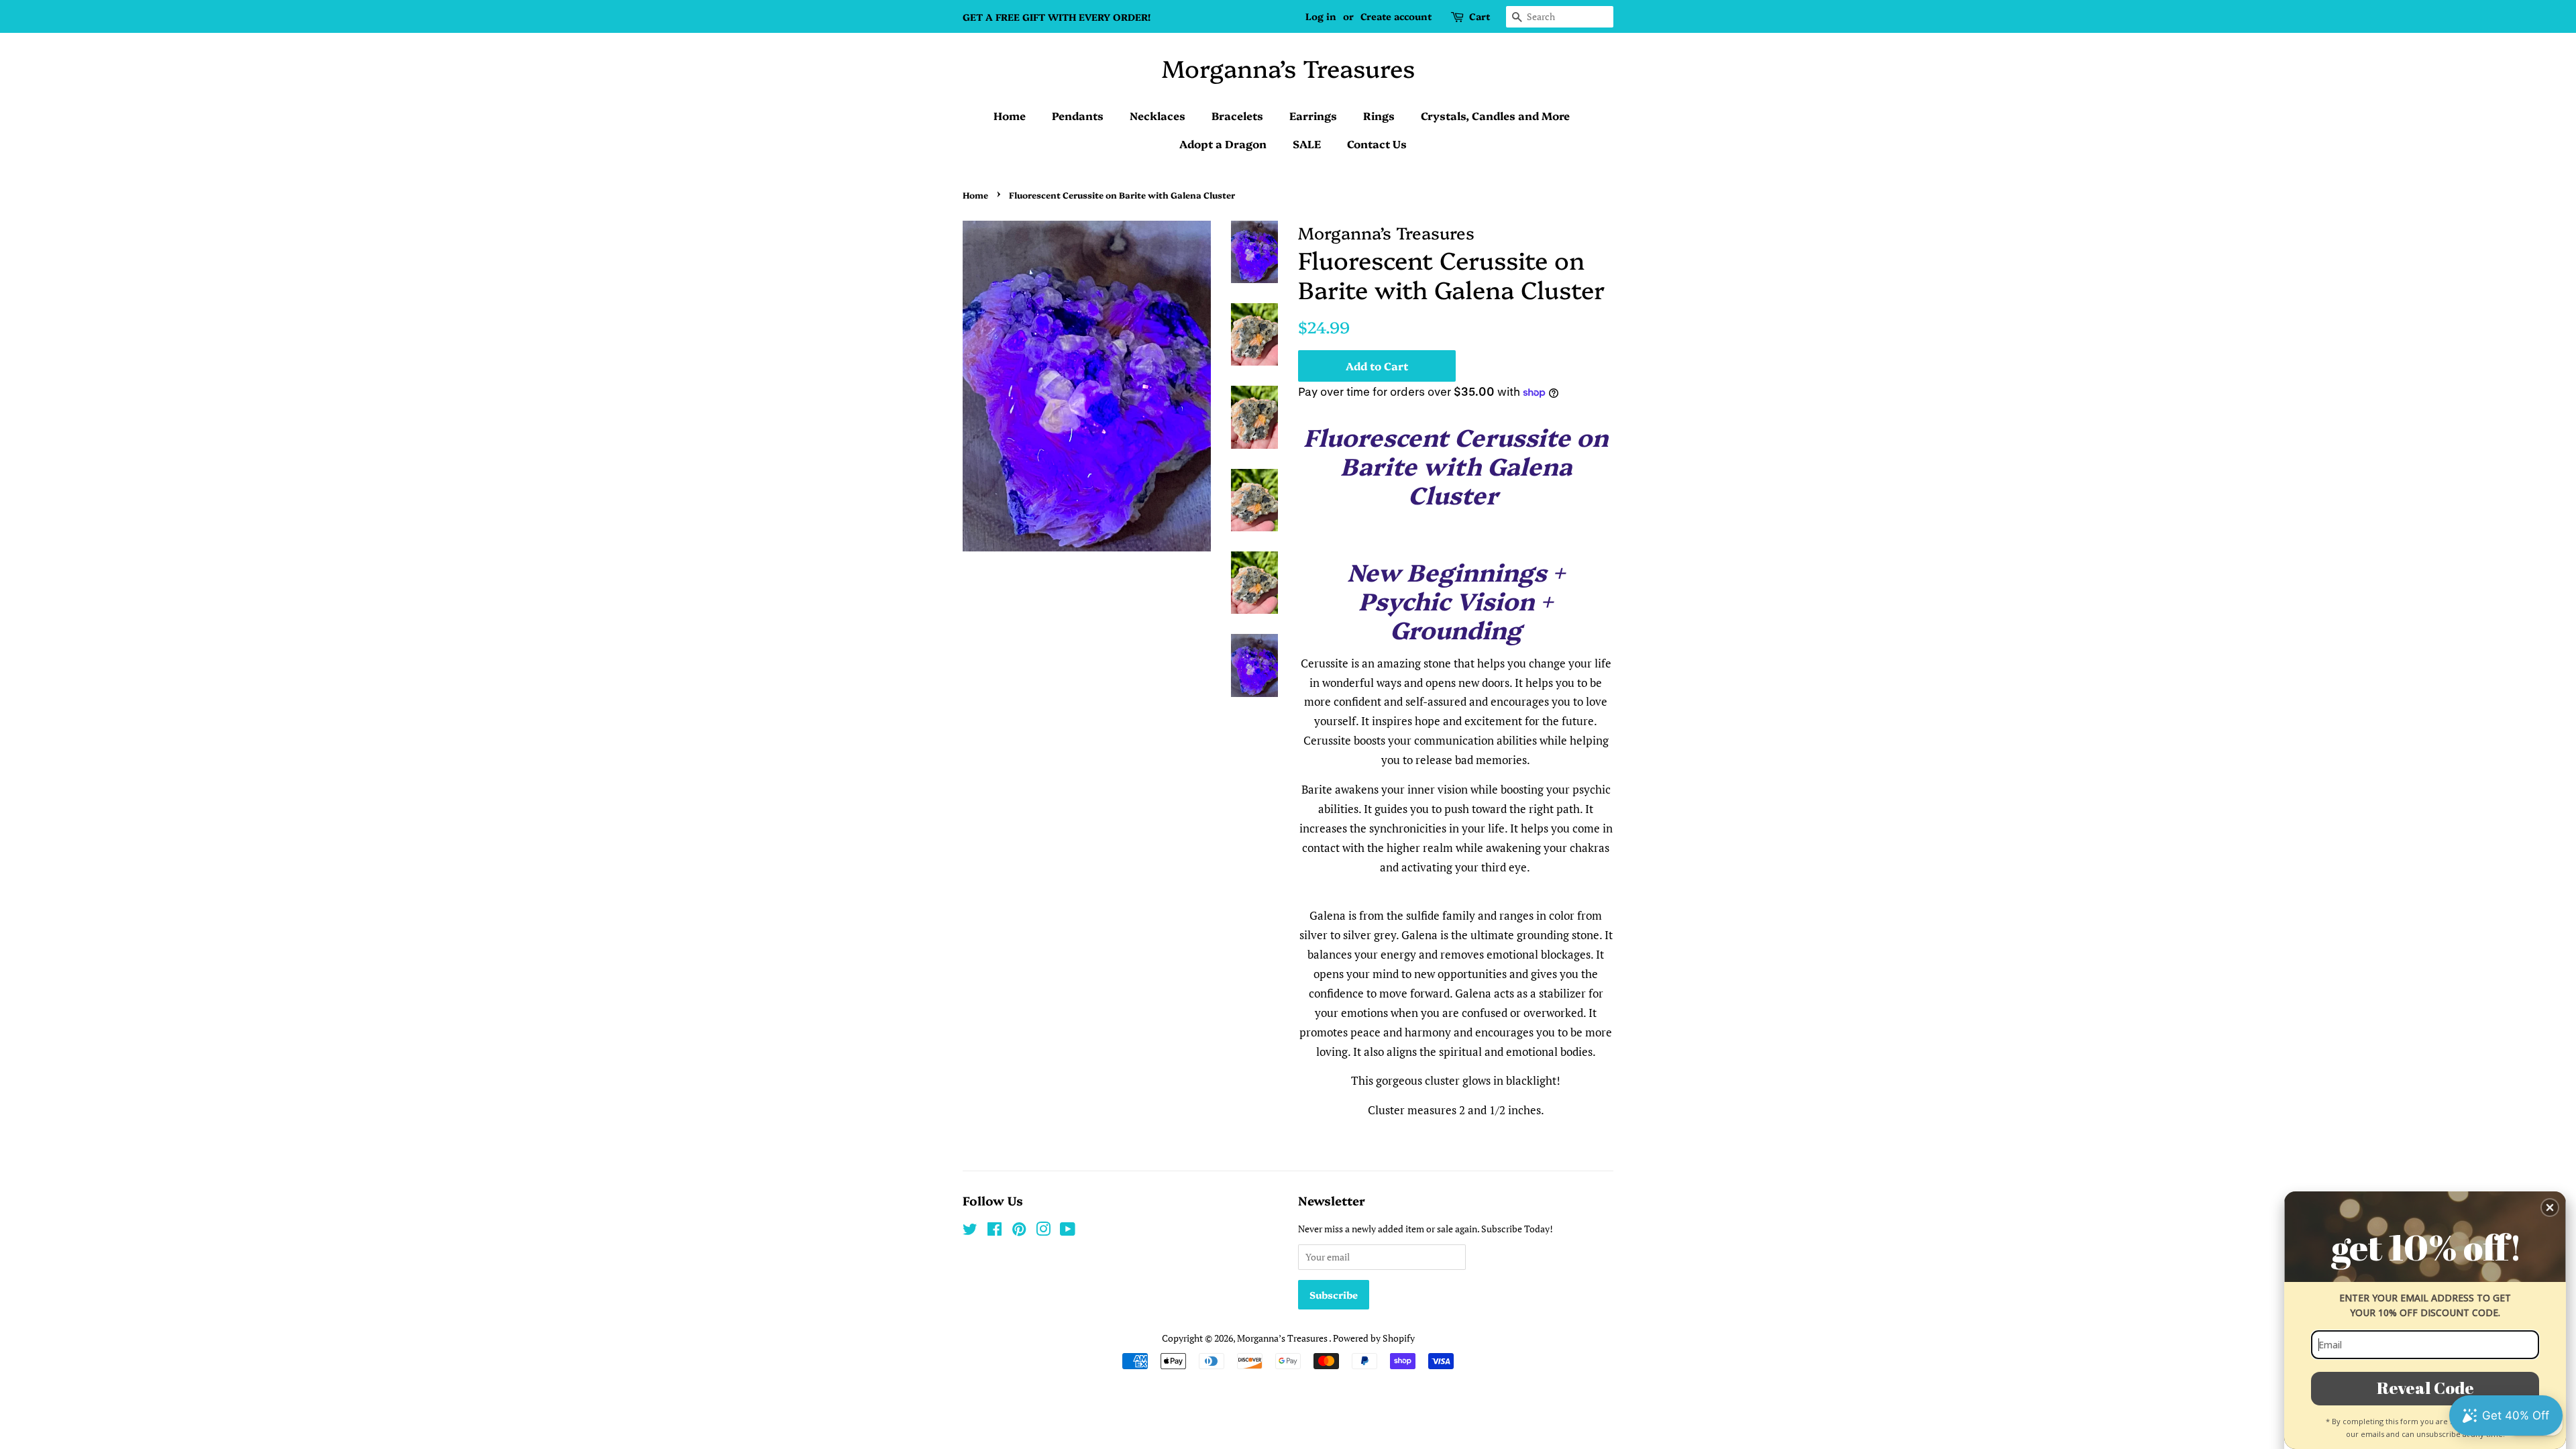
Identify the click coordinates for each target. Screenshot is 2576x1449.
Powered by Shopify (1374, 1338)
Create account (1396, 16)
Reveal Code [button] (2425, 1388)
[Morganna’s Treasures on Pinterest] (1019, 1231)
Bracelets (1237, 115)
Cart (1480, 16)
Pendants (1078, 115)
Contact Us (1377, 144)
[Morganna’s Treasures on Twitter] (970, 1231)
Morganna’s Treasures (1288, 67)
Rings (1379, 115)
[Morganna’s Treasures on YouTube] (1068, 1231)
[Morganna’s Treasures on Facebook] (995, 1231)
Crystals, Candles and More (1495, 115)
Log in (1321, 16)
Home (1010, 115)
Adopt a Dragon (1223, 144)
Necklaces (1158, 115)
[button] (2550, 1207)
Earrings (1313, 115)
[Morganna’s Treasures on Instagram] (1043, 1231)
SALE (1307, 144)
